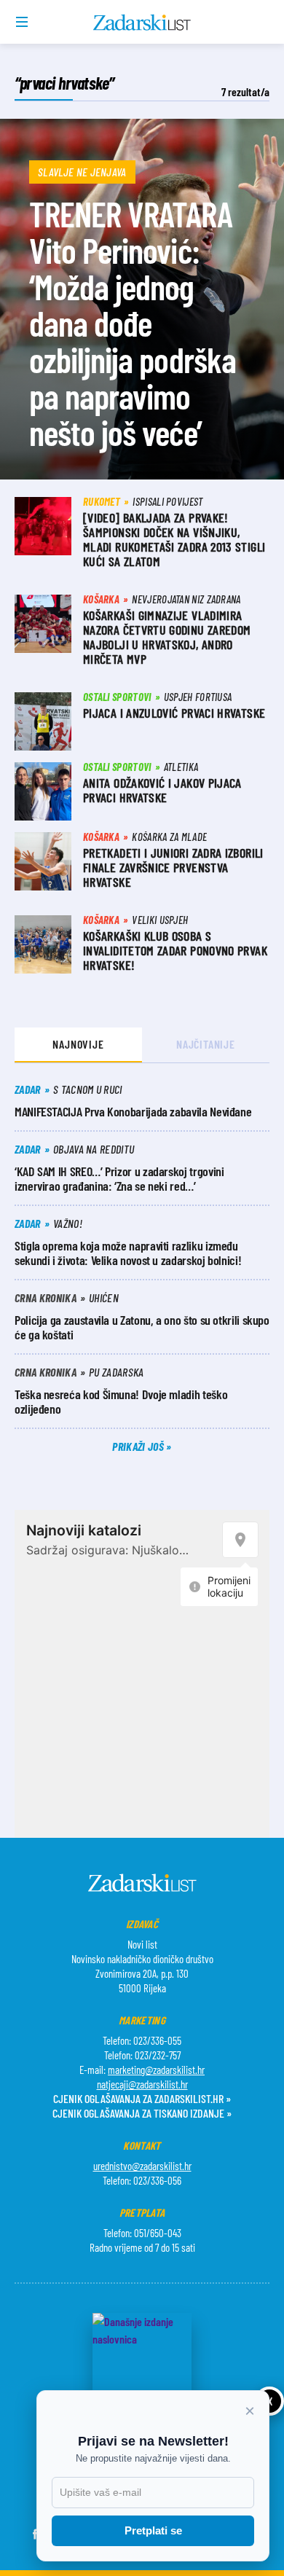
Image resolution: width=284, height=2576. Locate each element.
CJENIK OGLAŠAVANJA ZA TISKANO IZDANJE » (142, 2113)
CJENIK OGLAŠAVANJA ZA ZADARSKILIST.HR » (142, 2098)
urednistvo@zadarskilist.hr (142, 2166)
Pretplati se (153, 2530)
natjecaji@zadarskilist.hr (142, 2084)
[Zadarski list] (142, 23)
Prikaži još (139, 1446)
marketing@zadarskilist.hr (156, 2070)
